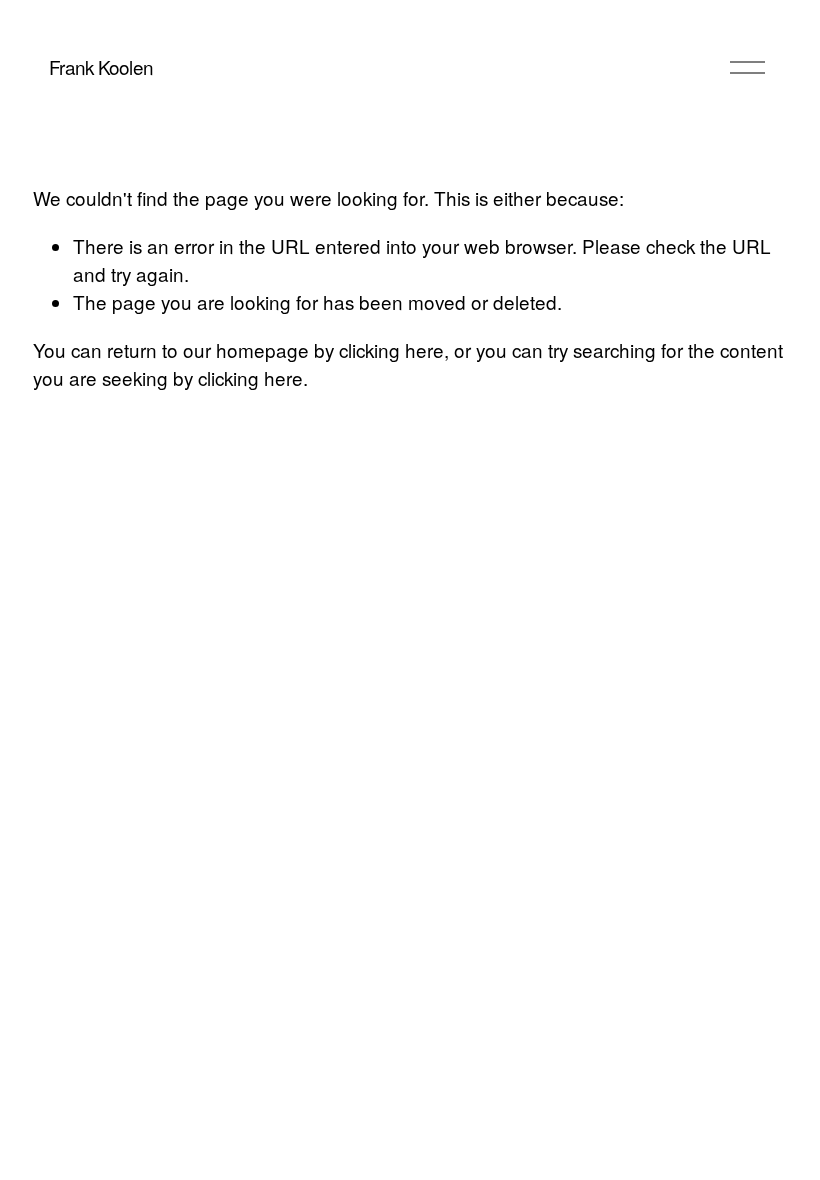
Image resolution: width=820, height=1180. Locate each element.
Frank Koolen (101, 66)
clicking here (391, 349)
